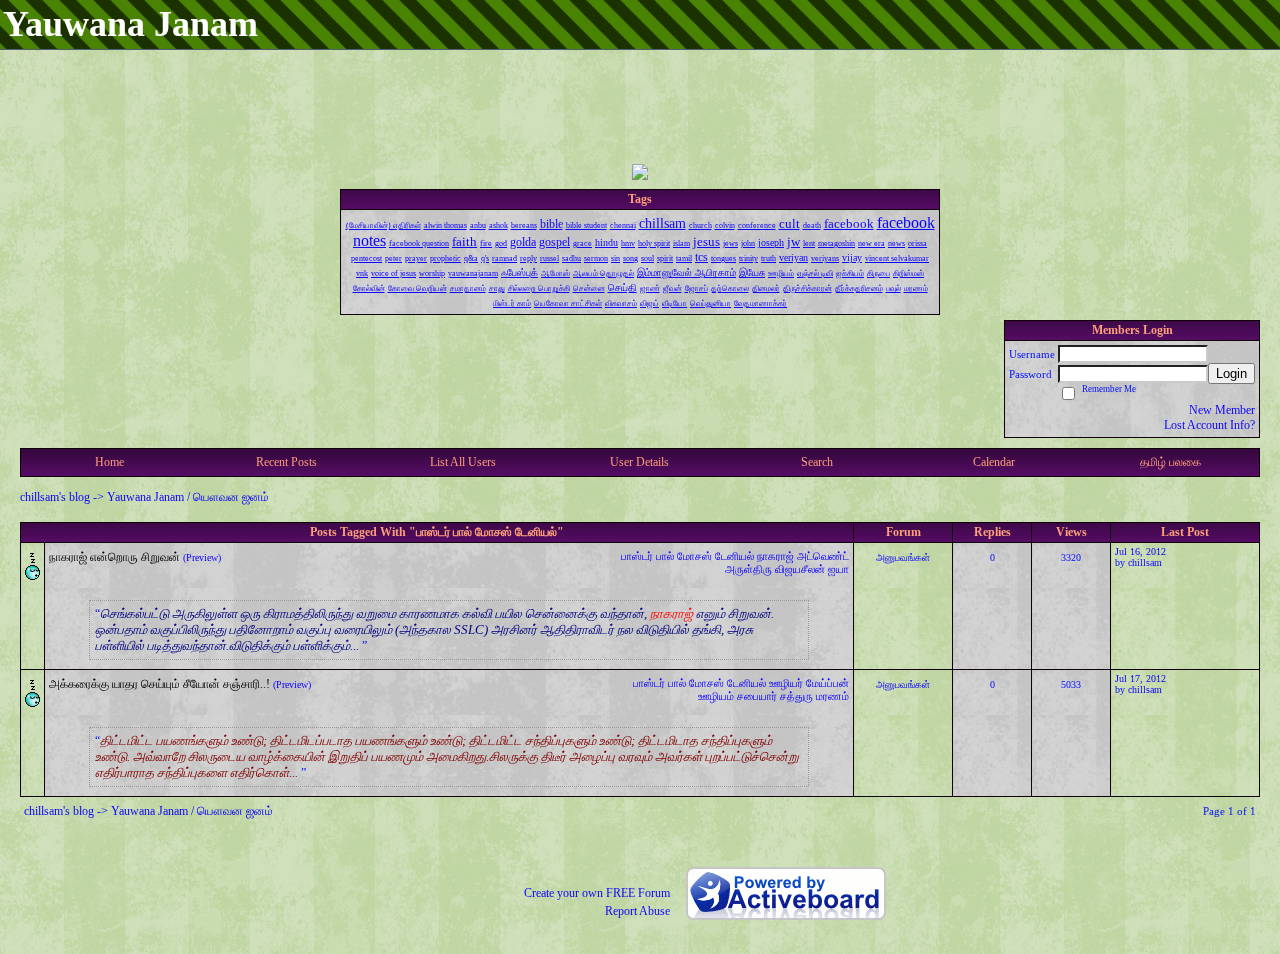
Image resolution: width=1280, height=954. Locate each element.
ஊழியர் (786, 683)
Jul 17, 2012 (1140, 678)
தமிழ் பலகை (1170, 462)
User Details (639, 462)
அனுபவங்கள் (903, 557)
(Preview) (202, 557)
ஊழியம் (716, 696)
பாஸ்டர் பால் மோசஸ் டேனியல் (687, 556)
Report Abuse (637, 911)
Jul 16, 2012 (1140, 551)
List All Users (463, 462)
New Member (1222, 410)
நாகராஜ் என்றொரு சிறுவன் (114, 557)
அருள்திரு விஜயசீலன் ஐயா (787, 569)
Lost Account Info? (1209, 425)
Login (1231, 373)
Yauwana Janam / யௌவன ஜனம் (188, 497)
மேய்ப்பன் (827, 683)
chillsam (1145, 562)
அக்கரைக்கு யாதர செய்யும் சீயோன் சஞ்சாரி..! (159, 684)
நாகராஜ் (775, 556)
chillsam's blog (55, 497)
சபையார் (757, 696)
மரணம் (832, 696)
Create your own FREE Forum (597, 893)
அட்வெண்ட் (823, 556)
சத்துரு (796, 696)
